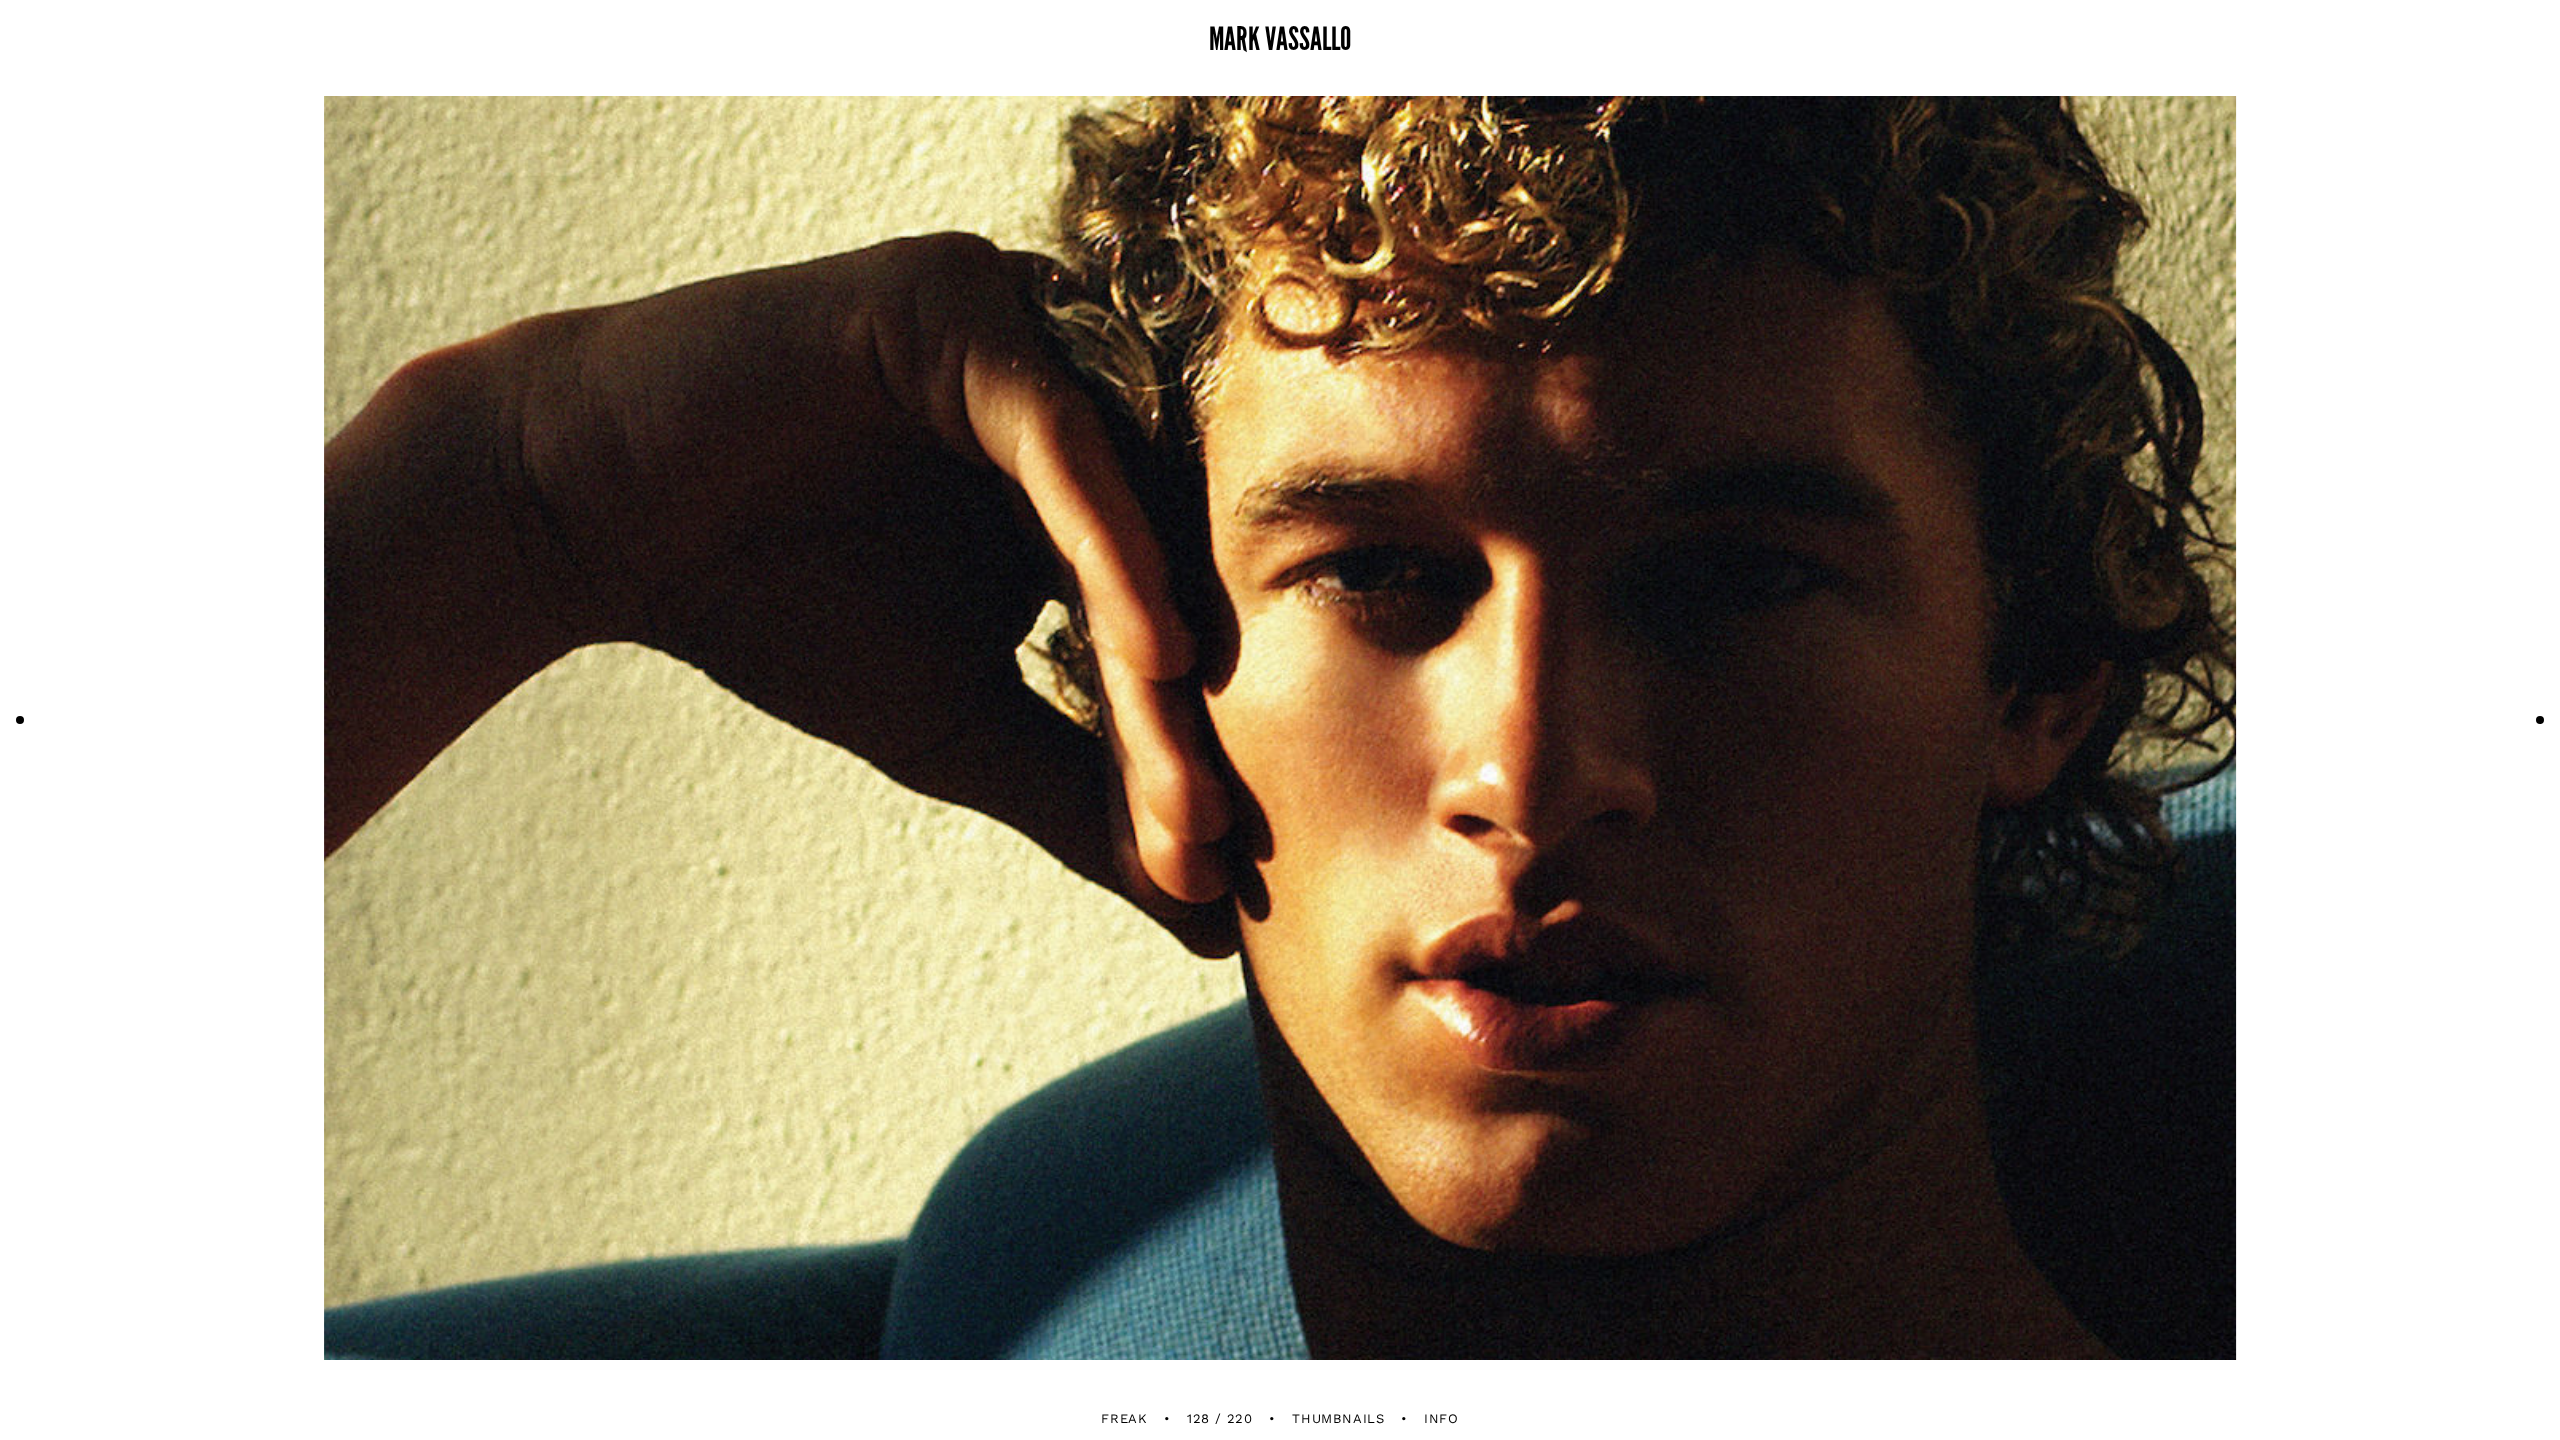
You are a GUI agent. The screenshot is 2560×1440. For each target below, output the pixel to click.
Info (1441, 1418)
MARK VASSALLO (1280, 40)
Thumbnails (1338, 1418)
